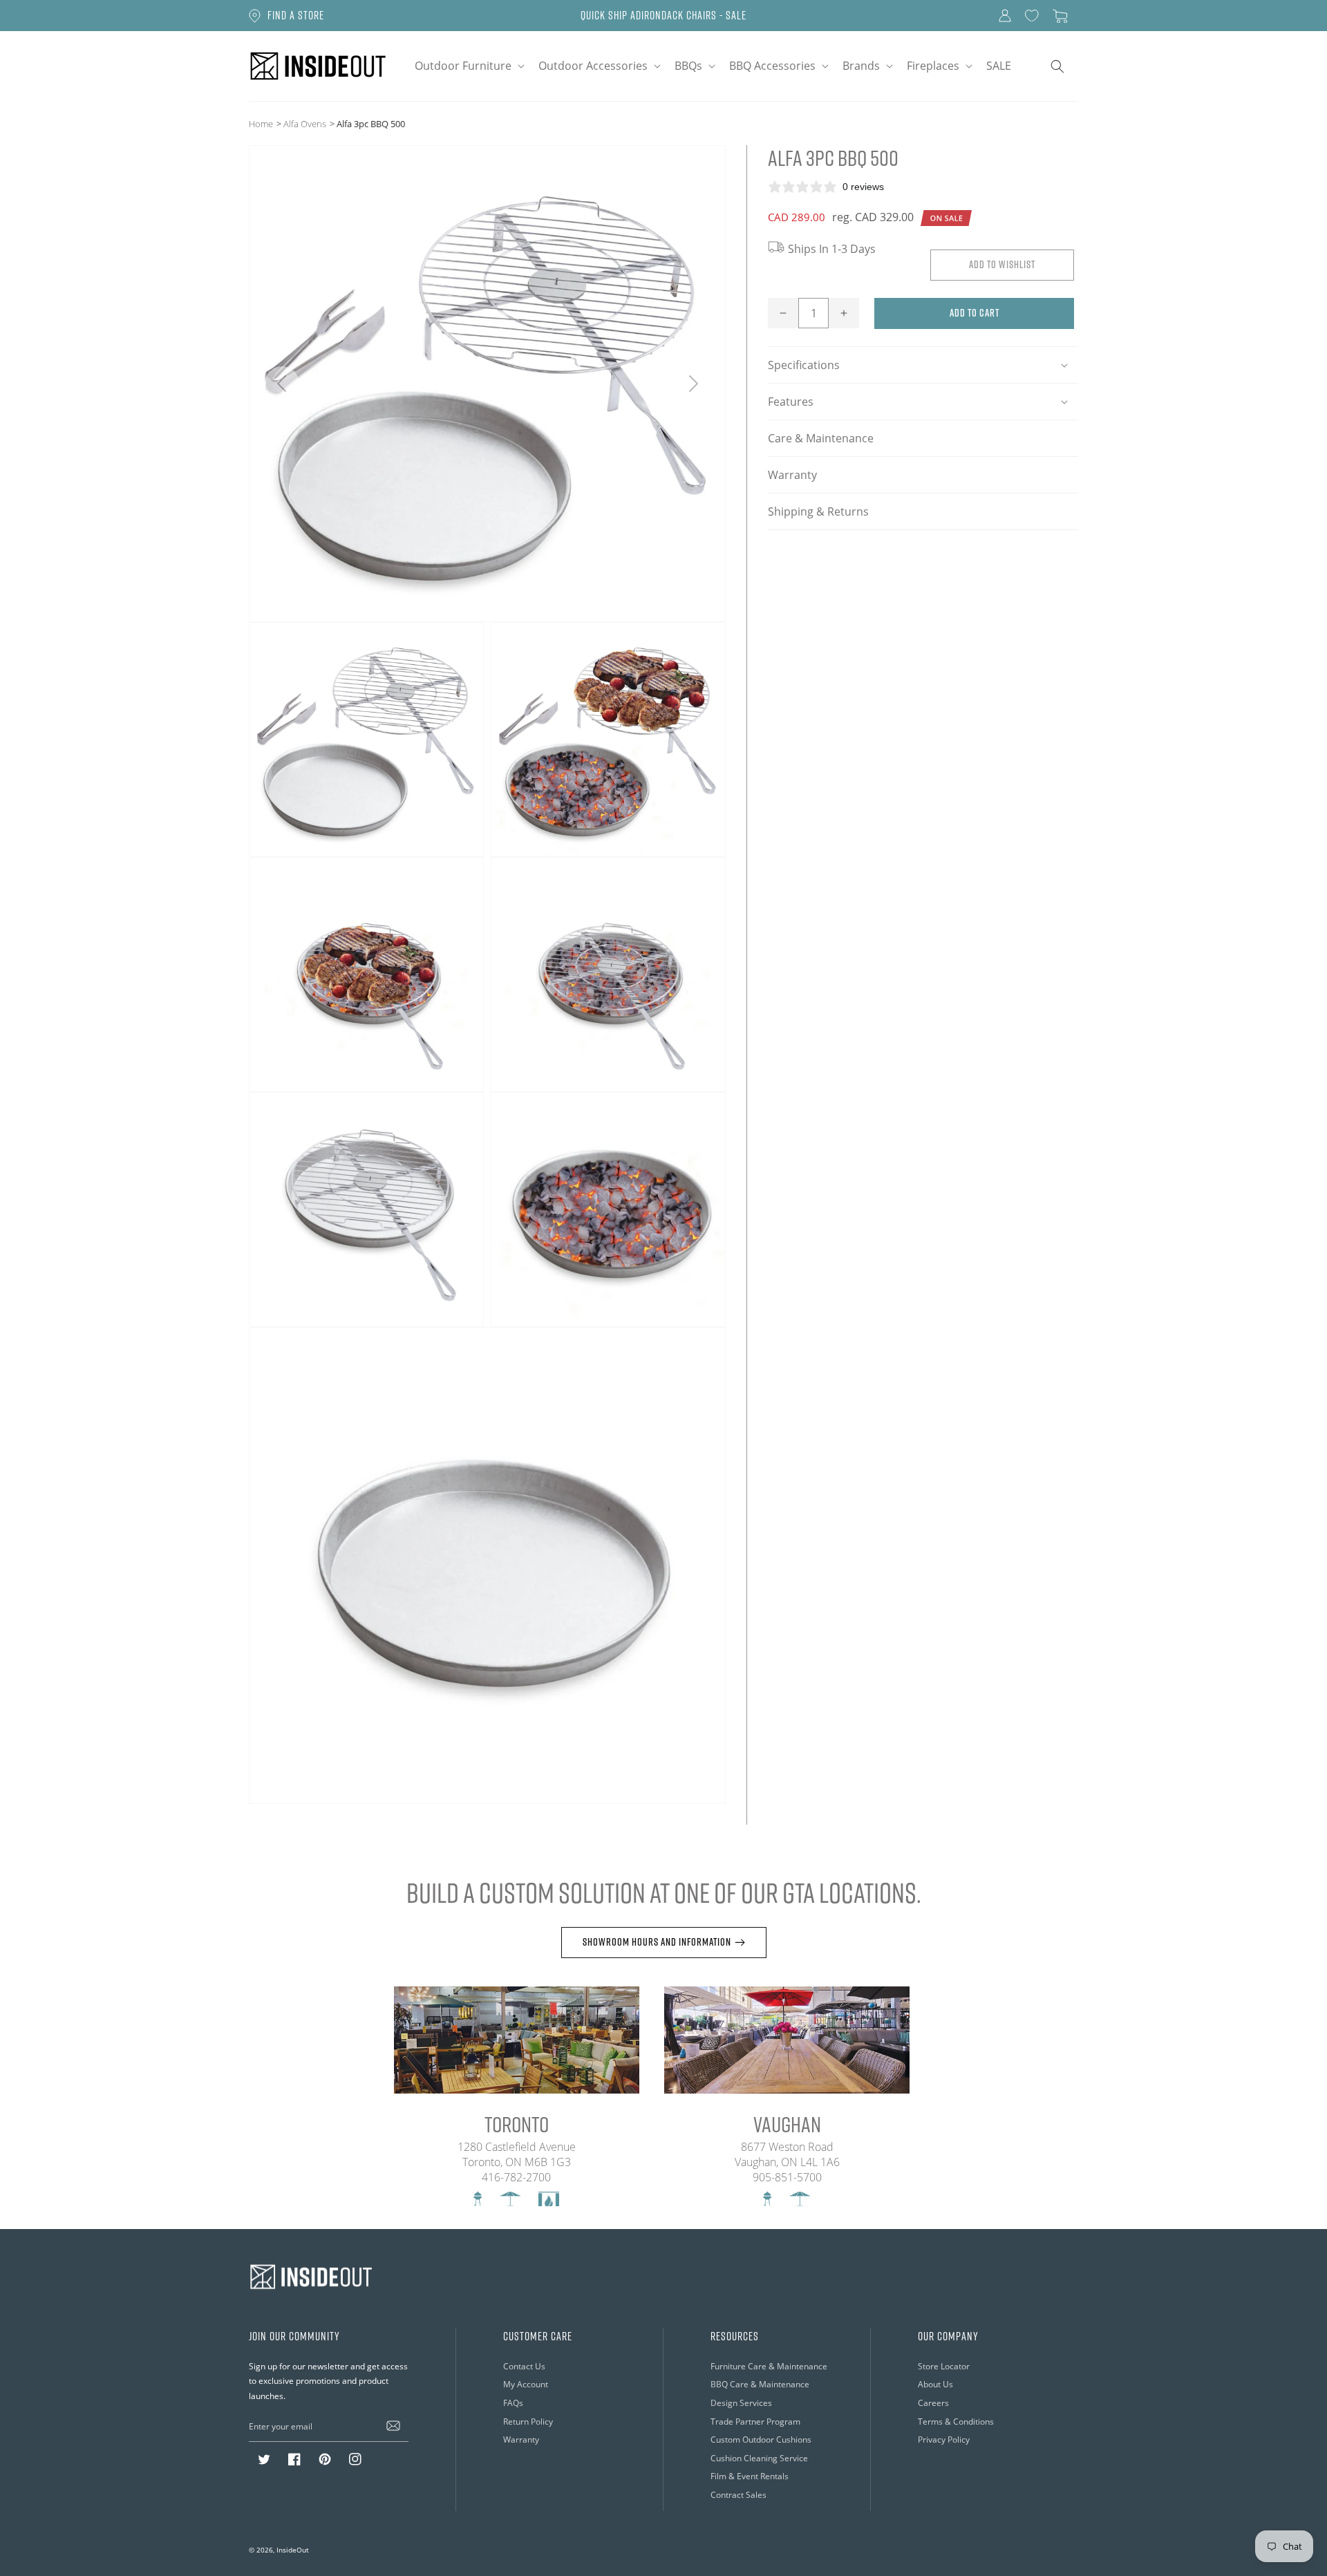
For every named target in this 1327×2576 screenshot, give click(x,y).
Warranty (792, 474)
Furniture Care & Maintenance (769, 2366)
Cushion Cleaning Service (759, 2458)
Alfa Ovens (305, 123)
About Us (935, 2384)
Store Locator (944, 2366)
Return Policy (528, 2421)
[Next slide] (693, 384)
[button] (468, 66)
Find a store (296, 15)
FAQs (513, 2403)
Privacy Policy (944, 2439)
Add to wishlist (1002, 264)
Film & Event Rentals (750, 2476)
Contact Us (524, 2366)
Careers (933, 2403)
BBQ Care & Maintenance (760, 2384)
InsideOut (293, 2550)
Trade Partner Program (755, 2421)
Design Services (741, 2403)
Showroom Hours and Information (657, 1942)
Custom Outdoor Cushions (761, 2439)
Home (261, 123)
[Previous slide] (282, 384)
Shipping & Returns (818, 511)
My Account (526, 2384)
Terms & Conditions (956, 2421)
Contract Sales (738, 2494)
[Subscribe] (393, 2426)
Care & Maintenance (821, 438)
